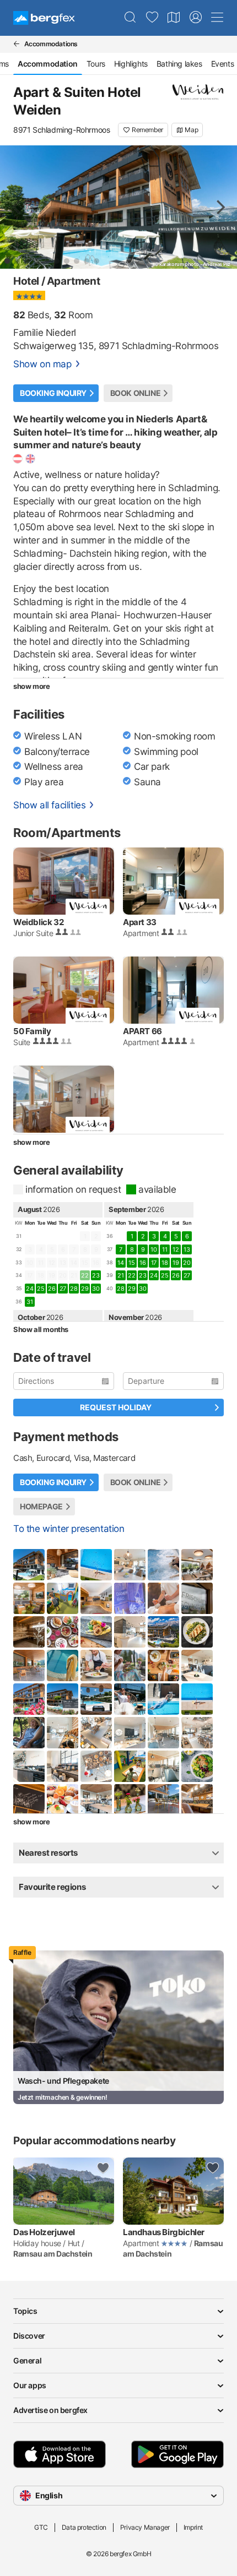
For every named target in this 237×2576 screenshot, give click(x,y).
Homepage (41, 1506)
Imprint (193, 2527)
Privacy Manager (145, 2527)
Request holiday (116, 1407)
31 (29, 1302)
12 (176, 1249)
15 (131, 1263)
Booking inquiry (53, 393)
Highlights (131, 64)
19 (176, 1263)
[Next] (219, 207)
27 (63, 1289)
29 (85, 1289)
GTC (41, 2527)
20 (187, 1263)
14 (120, 1263)
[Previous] (18, 207)
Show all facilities (49, 805)
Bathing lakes (179, 64)
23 (96, 1275)
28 (74, 1289)
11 (165, 1249)
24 (29, 1289)
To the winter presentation (69, 1529)
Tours (96, 64)
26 (52, 1289)
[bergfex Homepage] (44, 18)
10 (153, 1249)
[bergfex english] (30, 459)
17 (154, 1263)
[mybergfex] (196, 18)
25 (41, 1289)
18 (165, 1263)
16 (142, 1263)
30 (96, 1289)
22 (131, 1275)
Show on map (42, 364)
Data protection (84, 2527)
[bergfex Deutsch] (18, 459)
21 (120, 1275)
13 (187, 1249)
